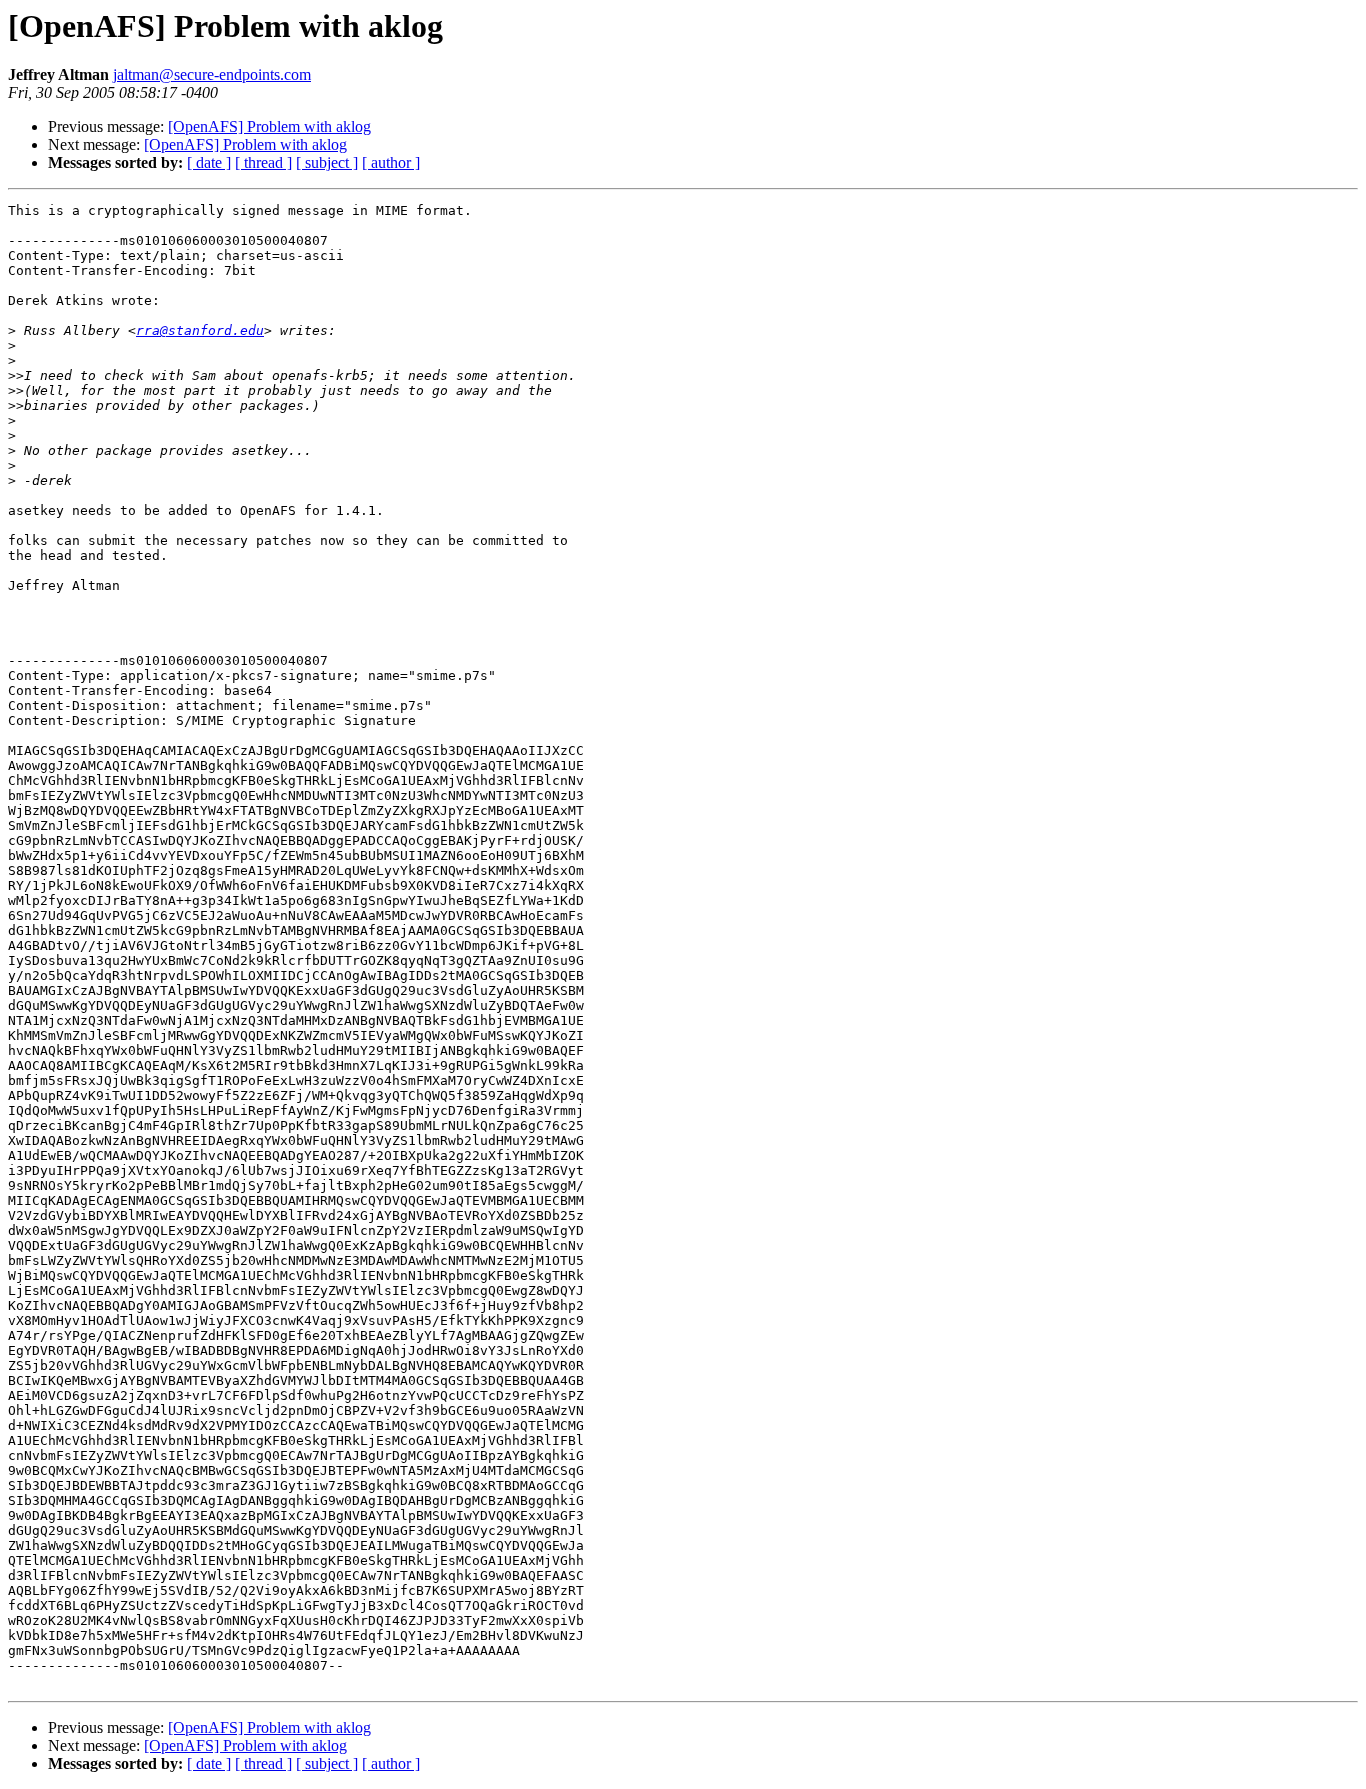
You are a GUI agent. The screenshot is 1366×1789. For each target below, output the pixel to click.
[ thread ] (263, 162)
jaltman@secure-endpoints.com (212, 74)
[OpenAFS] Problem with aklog (269, 126)
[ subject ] (327, 162)
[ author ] (391, 162)
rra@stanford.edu (200, 330)
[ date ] (209, 162)
